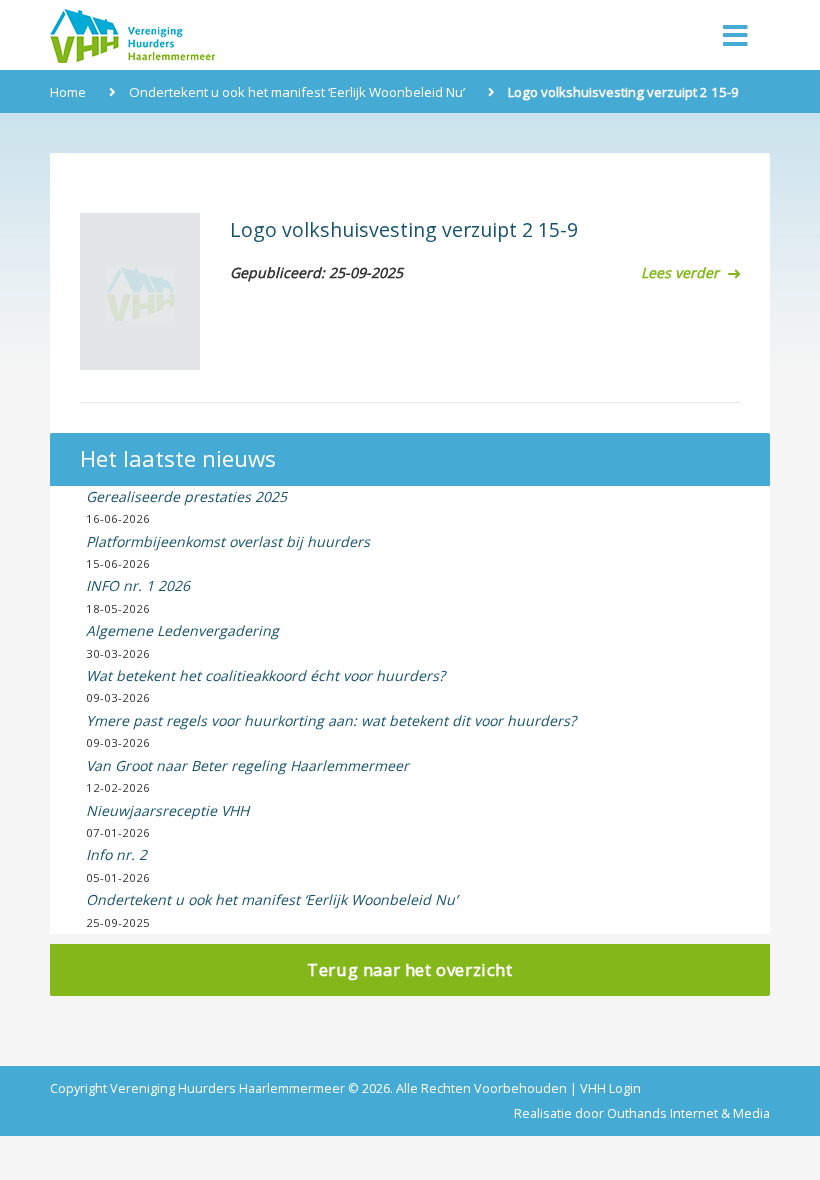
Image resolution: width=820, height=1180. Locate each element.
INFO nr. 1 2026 (138, 585)
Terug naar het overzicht (409, 969)
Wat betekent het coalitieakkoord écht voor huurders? (265, 675)
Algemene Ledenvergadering (182, 630)
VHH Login (610, 1088)
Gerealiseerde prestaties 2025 (186, 496)
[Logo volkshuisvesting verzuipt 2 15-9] (140, 291)
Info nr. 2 (116, 854)
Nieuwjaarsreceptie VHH (167, 810)
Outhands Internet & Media (688, 1113)
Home (68, 92)
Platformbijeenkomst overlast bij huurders (228, 541)
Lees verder (682, 272)
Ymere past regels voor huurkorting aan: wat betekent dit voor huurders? (331, 720)
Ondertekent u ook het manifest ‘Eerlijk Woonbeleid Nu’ (297, 92)
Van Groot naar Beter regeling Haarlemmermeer (247, 765)
